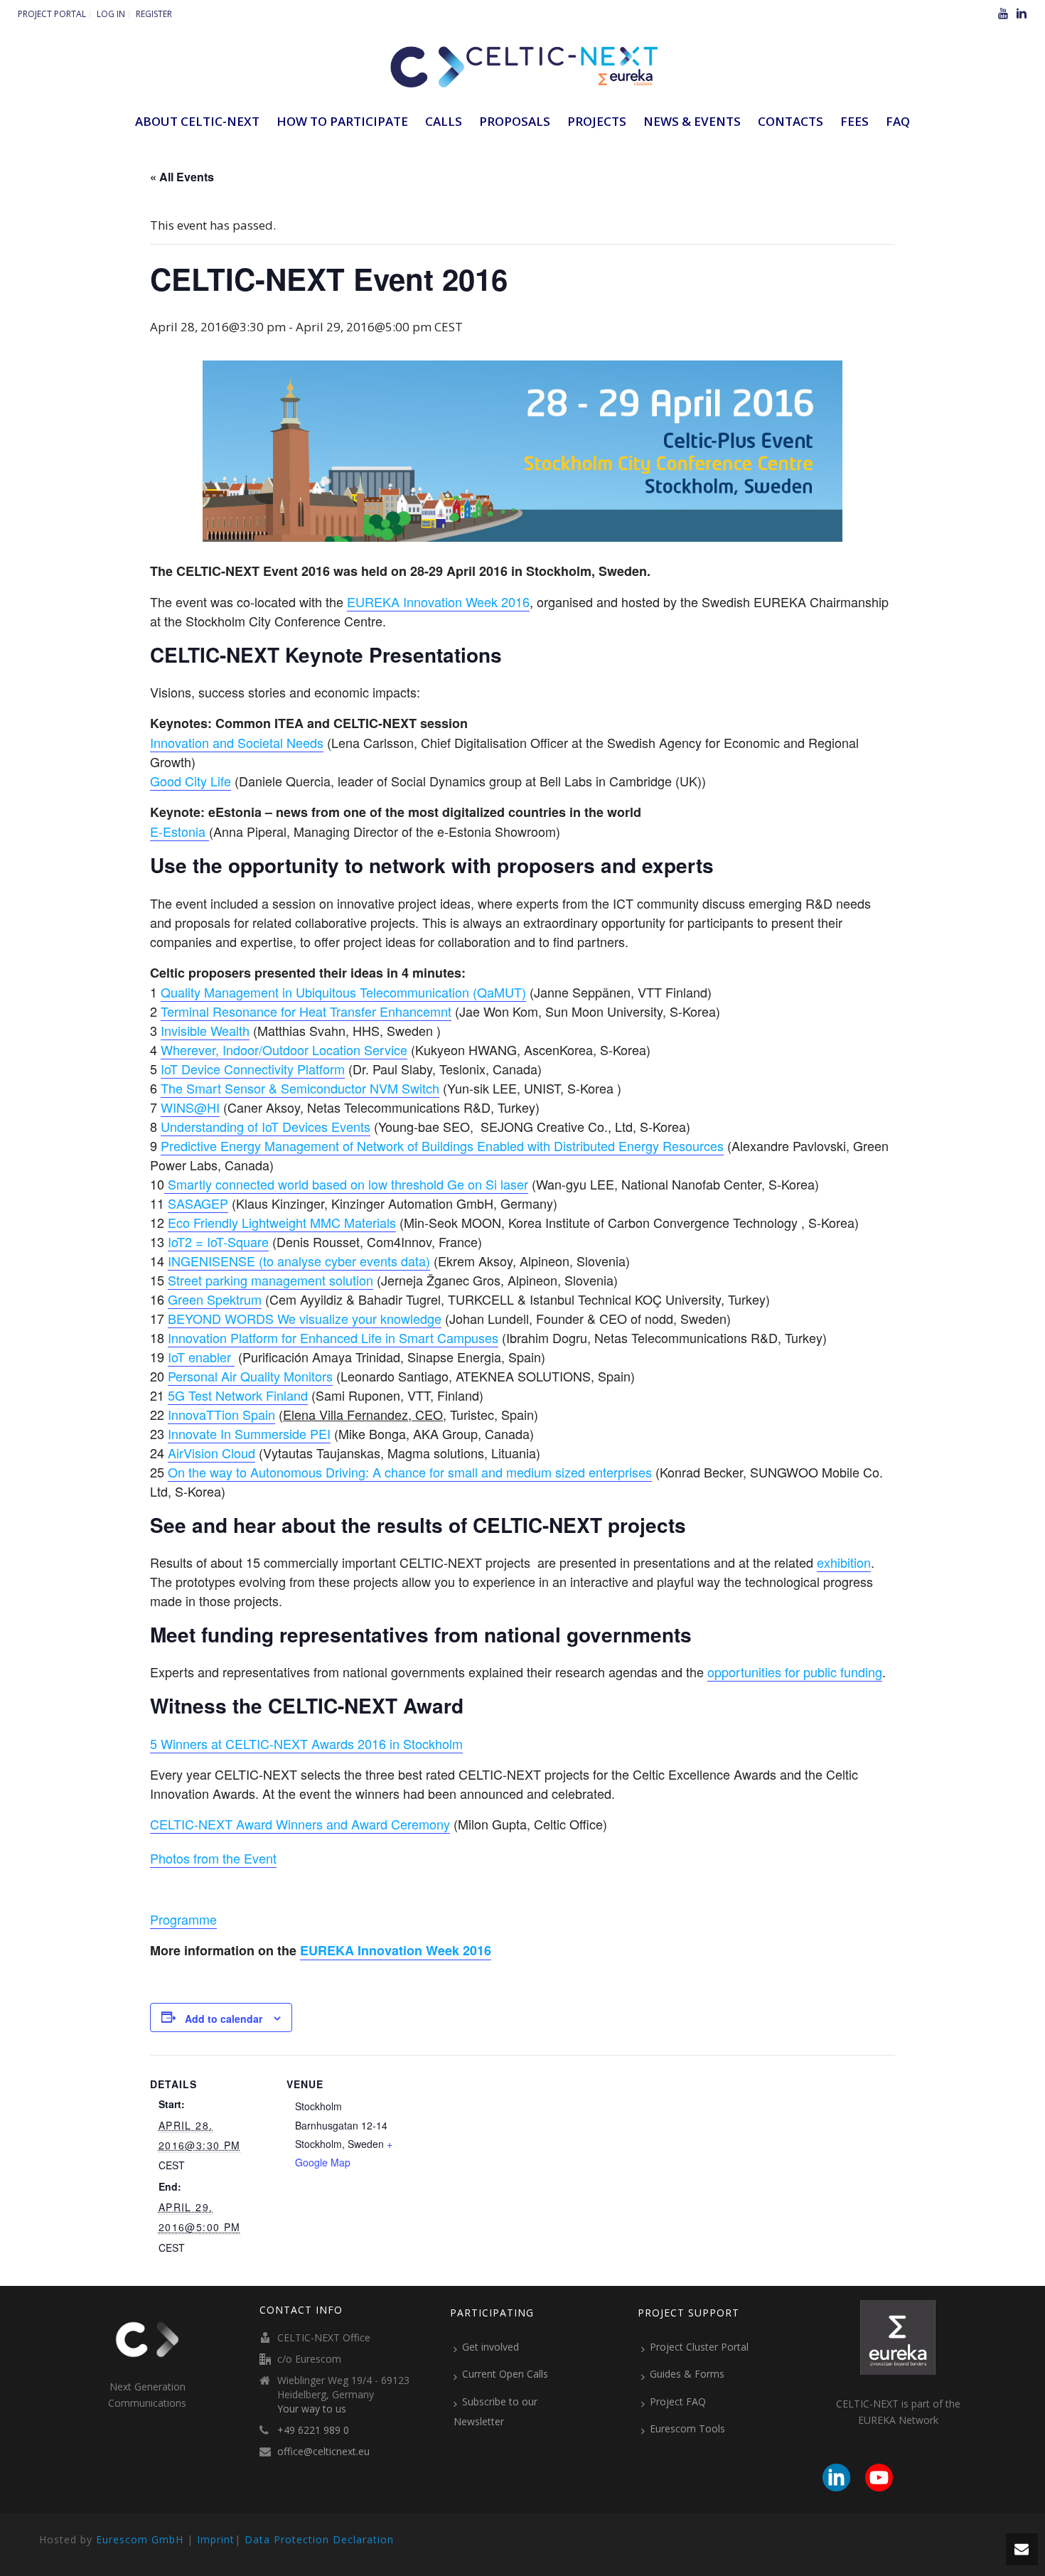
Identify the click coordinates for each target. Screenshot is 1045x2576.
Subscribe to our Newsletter (495, 2411)
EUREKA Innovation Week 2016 (438, 602)
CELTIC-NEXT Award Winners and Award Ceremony (300, 1824)
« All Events (182, 177)
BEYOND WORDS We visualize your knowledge (305, 1318)
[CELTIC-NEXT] (522, 64)
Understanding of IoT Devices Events (266, 1126)
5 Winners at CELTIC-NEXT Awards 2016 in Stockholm (306, 1743)
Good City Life (191, 781)
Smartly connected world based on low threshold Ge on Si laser (346, 1184)
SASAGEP (198, 1203)
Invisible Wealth (205, 1030)
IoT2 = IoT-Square (218, 1241)
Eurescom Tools (687, 2428)
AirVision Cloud (211, 1453)
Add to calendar (224, 2019)
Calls (444, 121)
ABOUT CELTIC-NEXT (197, 121)
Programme (183, 1919)
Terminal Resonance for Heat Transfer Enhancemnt (306, 1011)
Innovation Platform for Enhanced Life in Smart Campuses (333, 1337)
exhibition (844, 1562)
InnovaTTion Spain (221, 1414)
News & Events (692, 121)
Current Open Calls (505, 2374)
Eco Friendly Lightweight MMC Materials (282, 1222)
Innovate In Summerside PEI (249, 1433)
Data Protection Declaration (319, 2539)
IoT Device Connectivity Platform (253, 1069)
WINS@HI (190, 1107)
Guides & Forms (687, 2374)
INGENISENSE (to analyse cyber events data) (299, 1261)
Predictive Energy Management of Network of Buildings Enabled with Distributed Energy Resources (442, 1145)
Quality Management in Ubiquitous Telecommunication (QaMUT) (343, 992)
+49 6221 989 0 (313, 2430)
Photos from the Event (213, 1858)
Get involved (491, 2347)
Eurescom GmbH (140, 2539)
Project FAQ (678, 2401)
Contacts (791, 121)
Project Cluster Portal (699, 2347)
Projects (597, 121)
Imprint (216, 2539)
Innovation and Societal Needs (237, 742)
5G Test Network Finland (238, 1395)
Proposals (515, 121)
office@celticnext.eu (323, 2452)
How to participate (342, 121)
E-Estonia (179, 831)
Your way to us (312, 2409)
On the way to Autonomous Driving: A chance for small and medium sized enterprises (410, 1472)
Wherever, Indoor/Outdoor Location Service (284, 1049)
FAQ (898, 121)
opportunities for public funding (795, 1672)
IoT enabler (201, 1357)
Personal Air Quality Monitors (250, 1376)
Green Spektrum (215, 1299)
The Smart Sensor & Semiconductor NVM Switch (300, 1088)
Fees (854, 121)
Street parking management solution (270, 1280)
